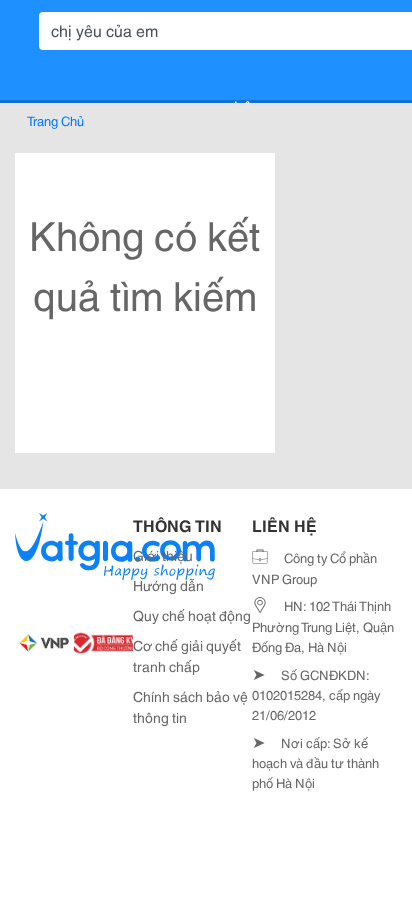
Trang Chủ (55, 120)
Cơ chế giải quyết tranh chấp (187, 655)
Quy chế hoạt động (192, 615)
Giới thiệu (163, 555)
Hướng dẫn (168, 585)
